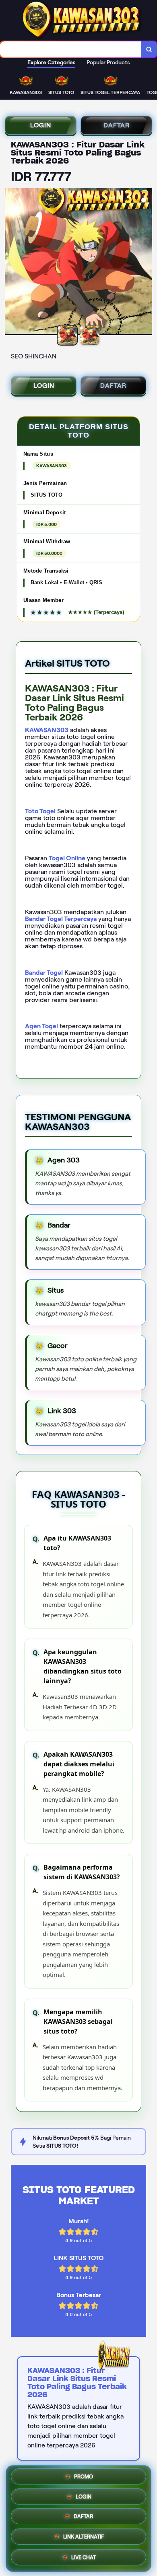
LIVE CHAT (84, 2558)
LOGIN (41, 125)
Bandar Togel (44, 973)
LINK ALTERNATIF (84, 2538)
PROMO (84, 2478)
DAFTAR (117, 125)
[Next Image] (146, 263)
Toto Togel (40, 811)
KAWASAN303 (47, 730)
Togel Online (67, 858)
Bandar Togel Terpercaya (61, 919)
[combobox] (71, 49)
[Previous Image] (11, 263)
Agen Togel (41, 1026)
